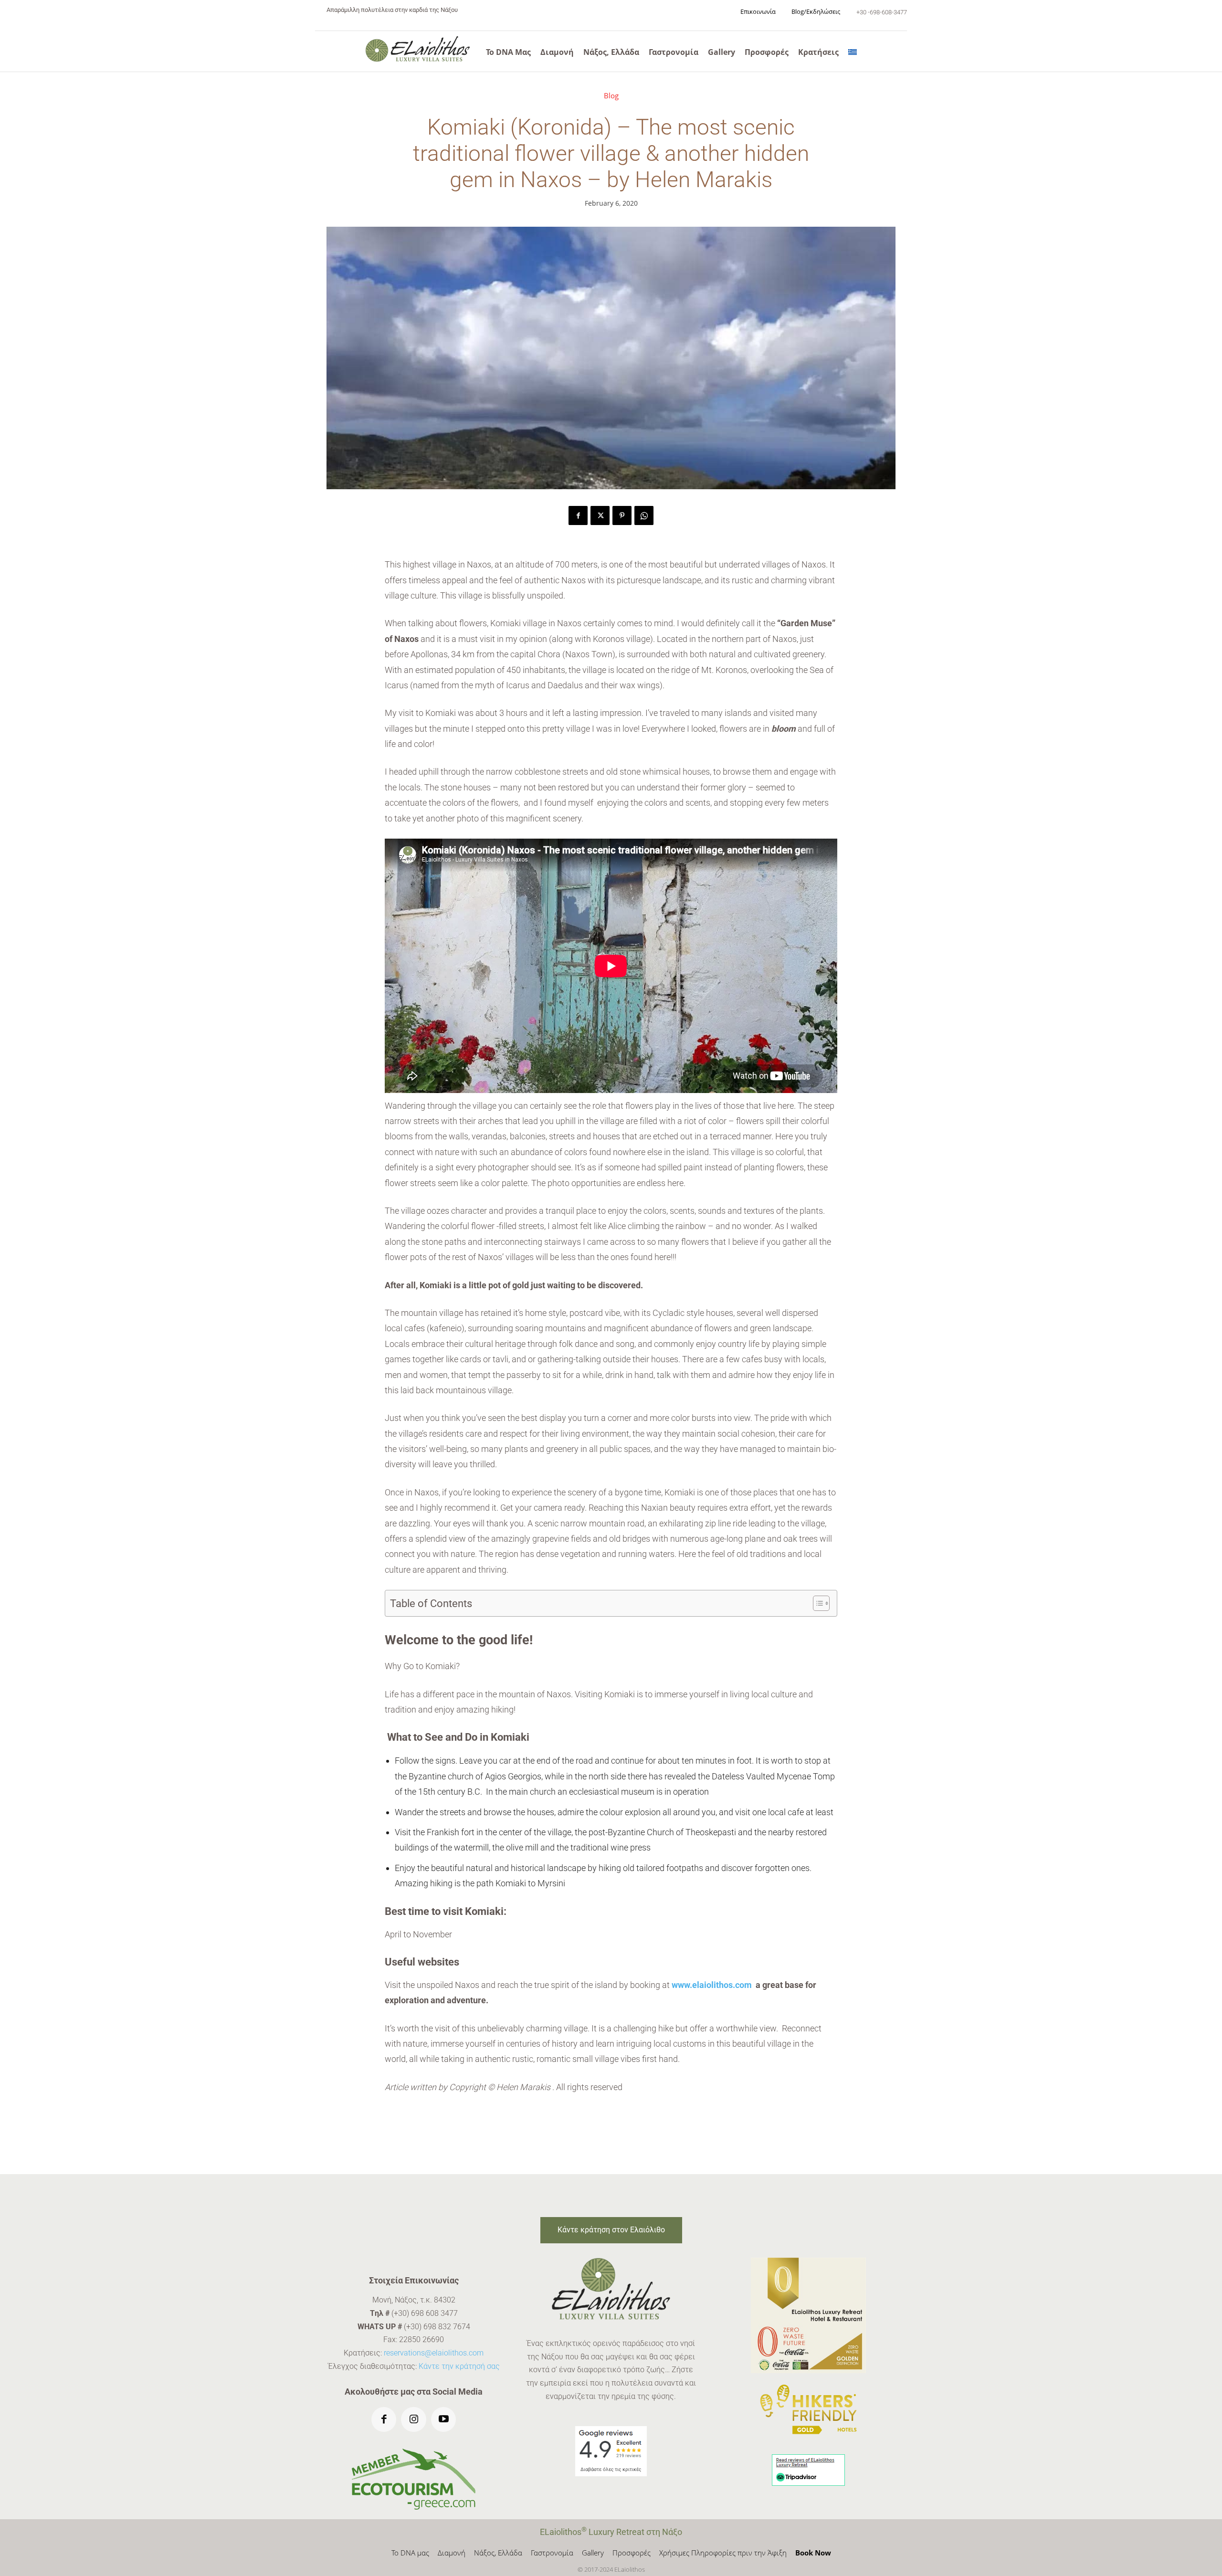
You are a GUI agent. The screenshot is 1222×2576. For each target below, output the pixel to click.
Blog (611, 96)
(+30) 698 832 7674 (437, 2327)
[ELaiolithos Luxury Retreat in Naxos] (418, 49)
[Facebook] (578, 515)
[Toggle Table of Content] (816, 1603)
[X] (600, 515)
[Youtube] (444, 2420)
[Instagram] (414, 2420)
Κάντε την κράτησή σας (459, 2366)
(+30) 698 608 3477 (425, 2313)
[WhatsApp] (644, 515)
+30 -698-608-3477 (882, 12)
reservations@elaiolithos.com (434, 2353)
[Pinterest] (622, 515)
